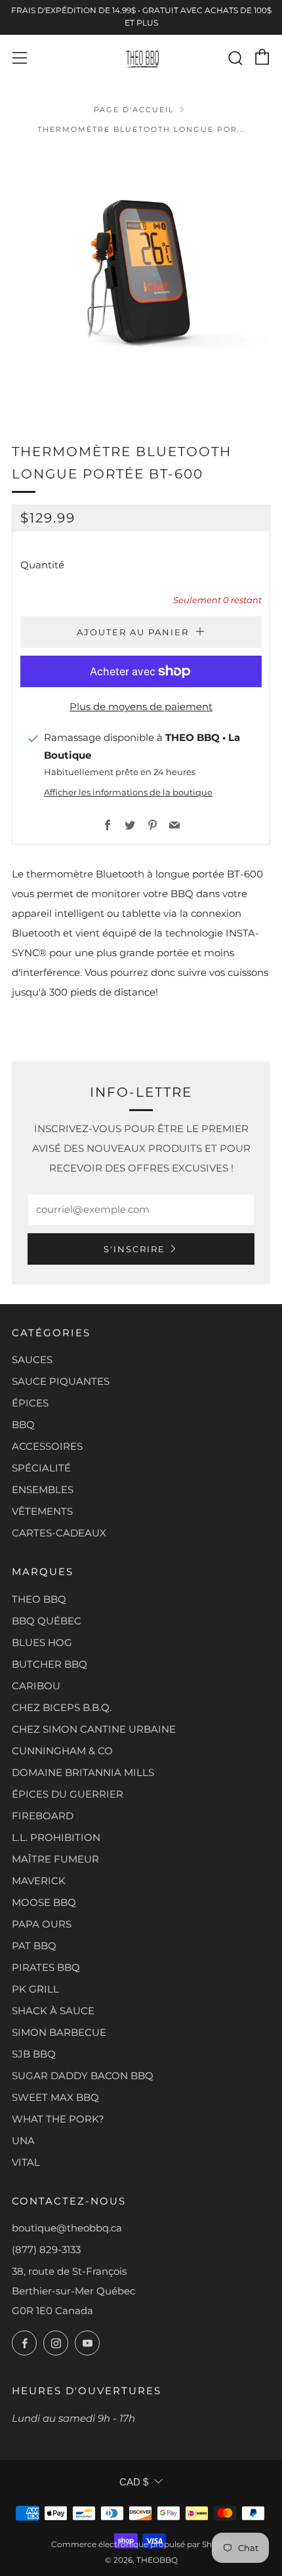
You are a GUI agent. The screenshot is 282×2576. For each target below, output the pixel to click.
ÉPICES (30, 1403)
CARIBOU (36, 1686)
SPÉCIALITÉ (41, 1468)
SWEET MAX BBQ (55, 2097)
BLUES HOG (42, 1642)
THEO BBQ (39, 1599)
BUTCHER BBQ (50, 1664)
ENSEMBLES (43, 1489)
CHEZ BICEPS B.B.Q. (62, 1707)
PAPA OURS (42, 1924)
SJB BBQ (34, 2054)
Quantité (42, 565)
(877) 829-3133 (46, 2249)
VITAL (26, 2162)
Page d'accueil (134, 110)
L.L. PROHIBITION (56, 1837)
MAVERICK (39, 1881)
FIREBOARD (43, 1816)
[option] (141, 280)
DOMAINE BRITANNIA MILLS (83, 1772)
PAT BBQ (34, 1946)
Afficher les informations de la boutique (128, 792)
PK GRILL (35, 1989)
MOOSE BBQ (44, 1902)
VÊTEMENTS (42, 1511)
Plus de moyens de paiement (141, 707)
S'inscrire (134, 1249)
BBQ (23, 1425)
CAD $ (134, 2482)
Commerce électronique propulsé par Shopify (141, 2544)
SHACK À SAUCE (53, 2011)
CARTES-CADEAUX (59, 1533)
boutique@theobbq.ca (67, 2228)
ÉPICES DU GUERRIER (68, 1794)
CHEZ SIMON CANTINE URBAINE (94, 1729)
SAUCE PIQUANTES (61, 1381)
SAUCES (32, 1360)
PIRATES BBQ (46, 1967)
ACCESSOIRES (47, 1446)
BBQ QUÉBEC (47, 1621)
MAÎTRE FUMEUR (55, 1859)
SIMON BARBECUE (59, 2032)
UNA (23, 2141)
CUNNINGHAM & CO (62, 1751)
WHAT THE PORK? (58, 2119)
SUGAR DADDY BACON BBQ (83, 2076)
